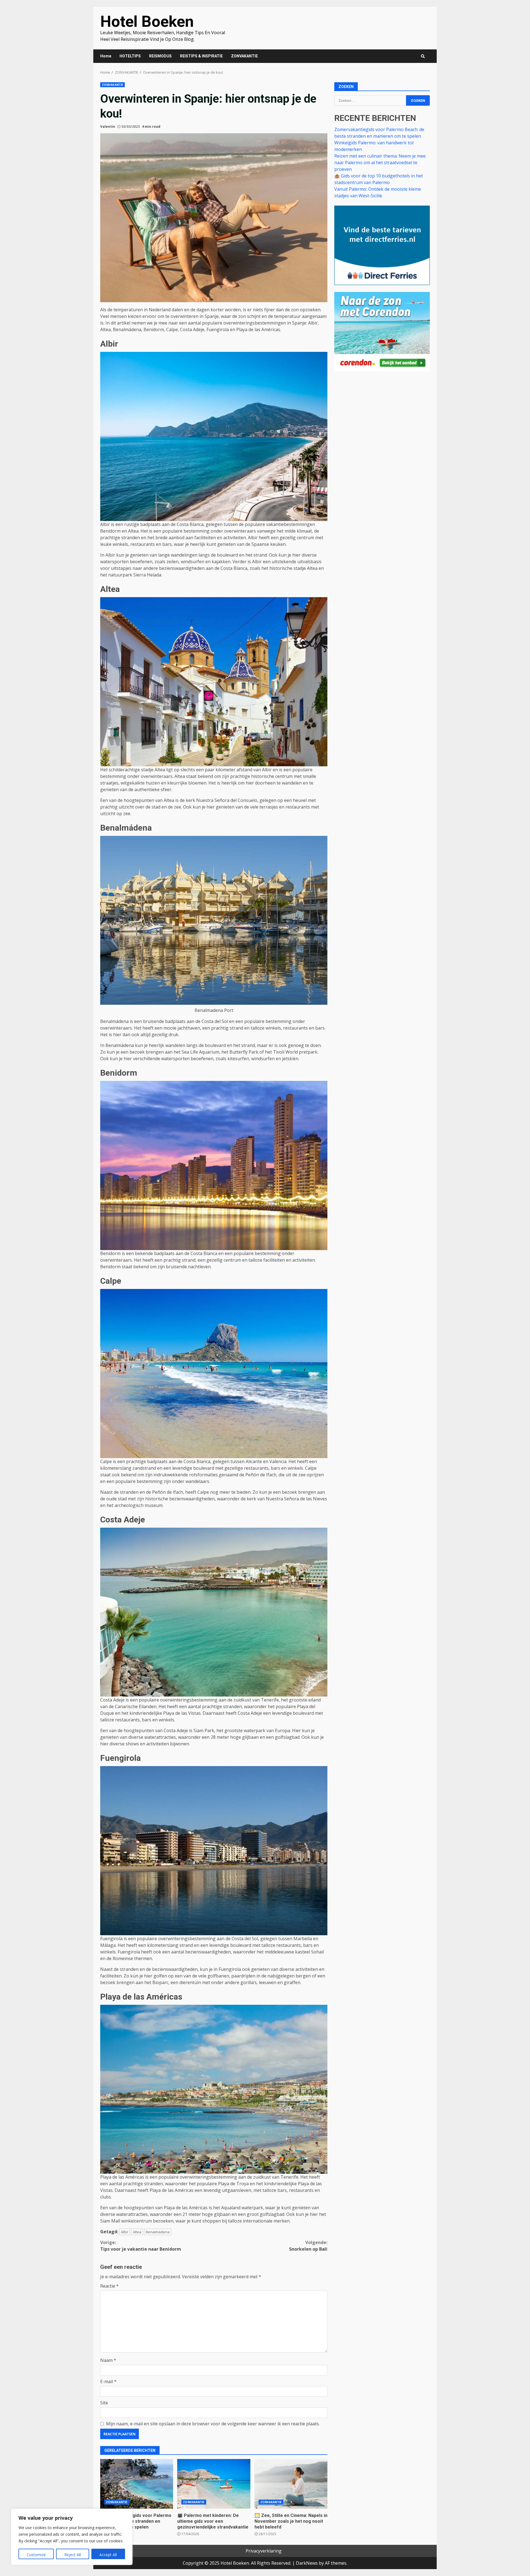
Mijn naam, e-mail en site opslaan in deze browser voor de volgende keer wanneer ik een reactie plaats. (213, 2424)
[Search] (423, 56)
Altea (137, 2232)
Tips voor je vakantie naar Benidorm (141, 2246)
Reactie (109, 2286)
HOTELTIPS (130, 56)
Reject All (73, 2555)
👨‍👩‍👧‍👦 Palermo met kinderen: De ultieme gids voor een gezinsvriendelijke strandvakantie (214, 2484)
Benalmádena (158, 2232)
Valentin (108, 127)
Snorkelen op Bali (308, 2246)
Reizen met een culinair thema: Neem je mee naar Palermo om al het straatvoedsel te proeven (380, 162)
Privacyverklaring (264, 2551)
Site (104, 2403)
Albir (125, 2232)
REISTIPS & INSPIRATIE (201, 56)
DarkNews (307, 2563)
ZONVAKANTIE (244, 56)
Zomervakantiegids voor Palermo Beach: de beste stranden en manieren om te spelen (137, 2484)
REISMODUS (160, 56)
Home (106, 56)
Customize (36, 2555)
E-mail (108, 2381)
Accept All (108, 2555)
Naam (108, 2360)
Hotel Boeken (147, 22)
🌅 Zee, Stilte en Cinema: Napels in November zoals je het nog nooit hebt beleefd (291, 2484)
